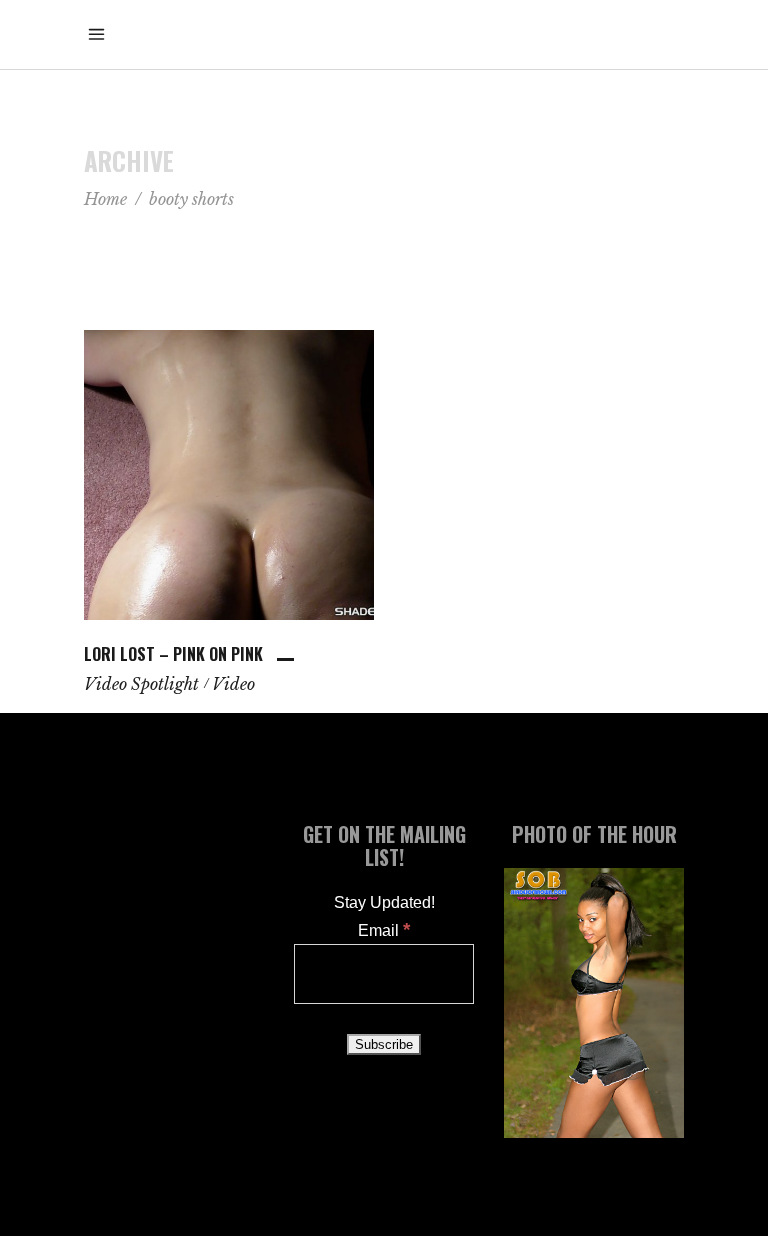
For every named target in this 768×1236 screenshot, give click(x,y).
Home (105, 199)
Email (384, 930)
